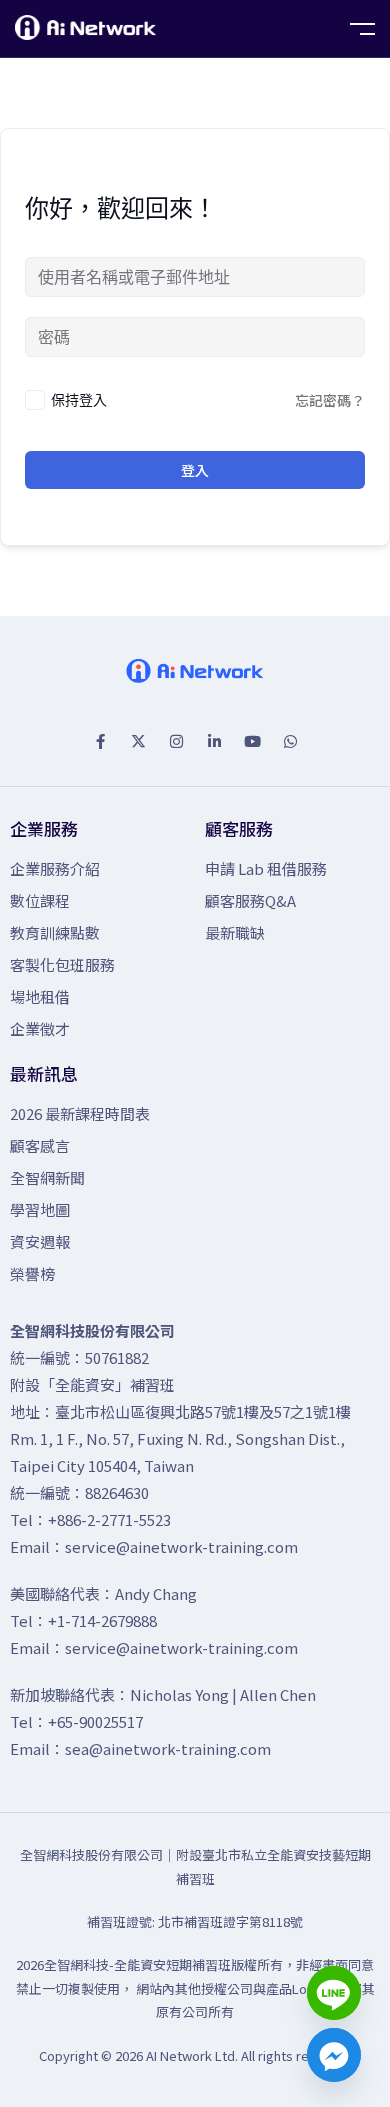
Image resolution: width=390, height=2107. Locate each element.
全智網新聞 (47, 1177)
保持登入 (79, 399)
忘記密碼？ (330, 400)
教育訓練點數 (55, 932)
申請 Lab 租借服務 (266, 868)
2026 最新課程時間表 (80, 1113)
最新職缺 (235, 932)
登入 (195, 470)
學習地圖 (40, 1209)
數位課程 (40, 900)
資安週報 (40, 1241)
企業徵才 (40, 1028)
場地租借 (40, 996)
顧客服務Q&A (250, 900)
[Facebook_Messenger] (334, 2055)
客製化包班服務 (62, 964)
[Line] (334, 1993)
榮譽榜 (32, 1273)
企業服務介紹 (55, 868)
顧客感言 (40, 1145)
